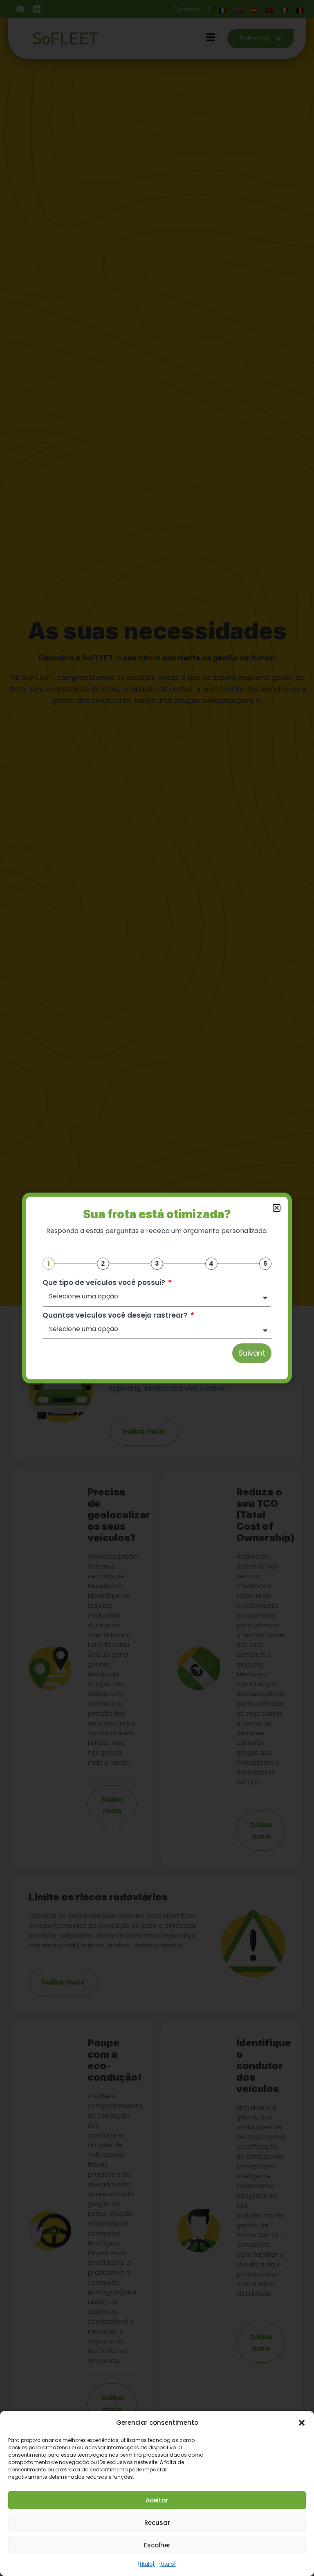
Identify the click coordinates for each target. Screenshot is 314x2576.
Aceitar (157, 2500)
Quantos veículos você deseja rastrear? (116, 1315)
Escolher (157, 2545)
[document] (157, 1288)
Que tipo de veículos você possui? (105, 1283)
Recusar (157, 2523)
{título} (146, 2564)
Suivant (252, 1353)
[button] (302, 2423)
